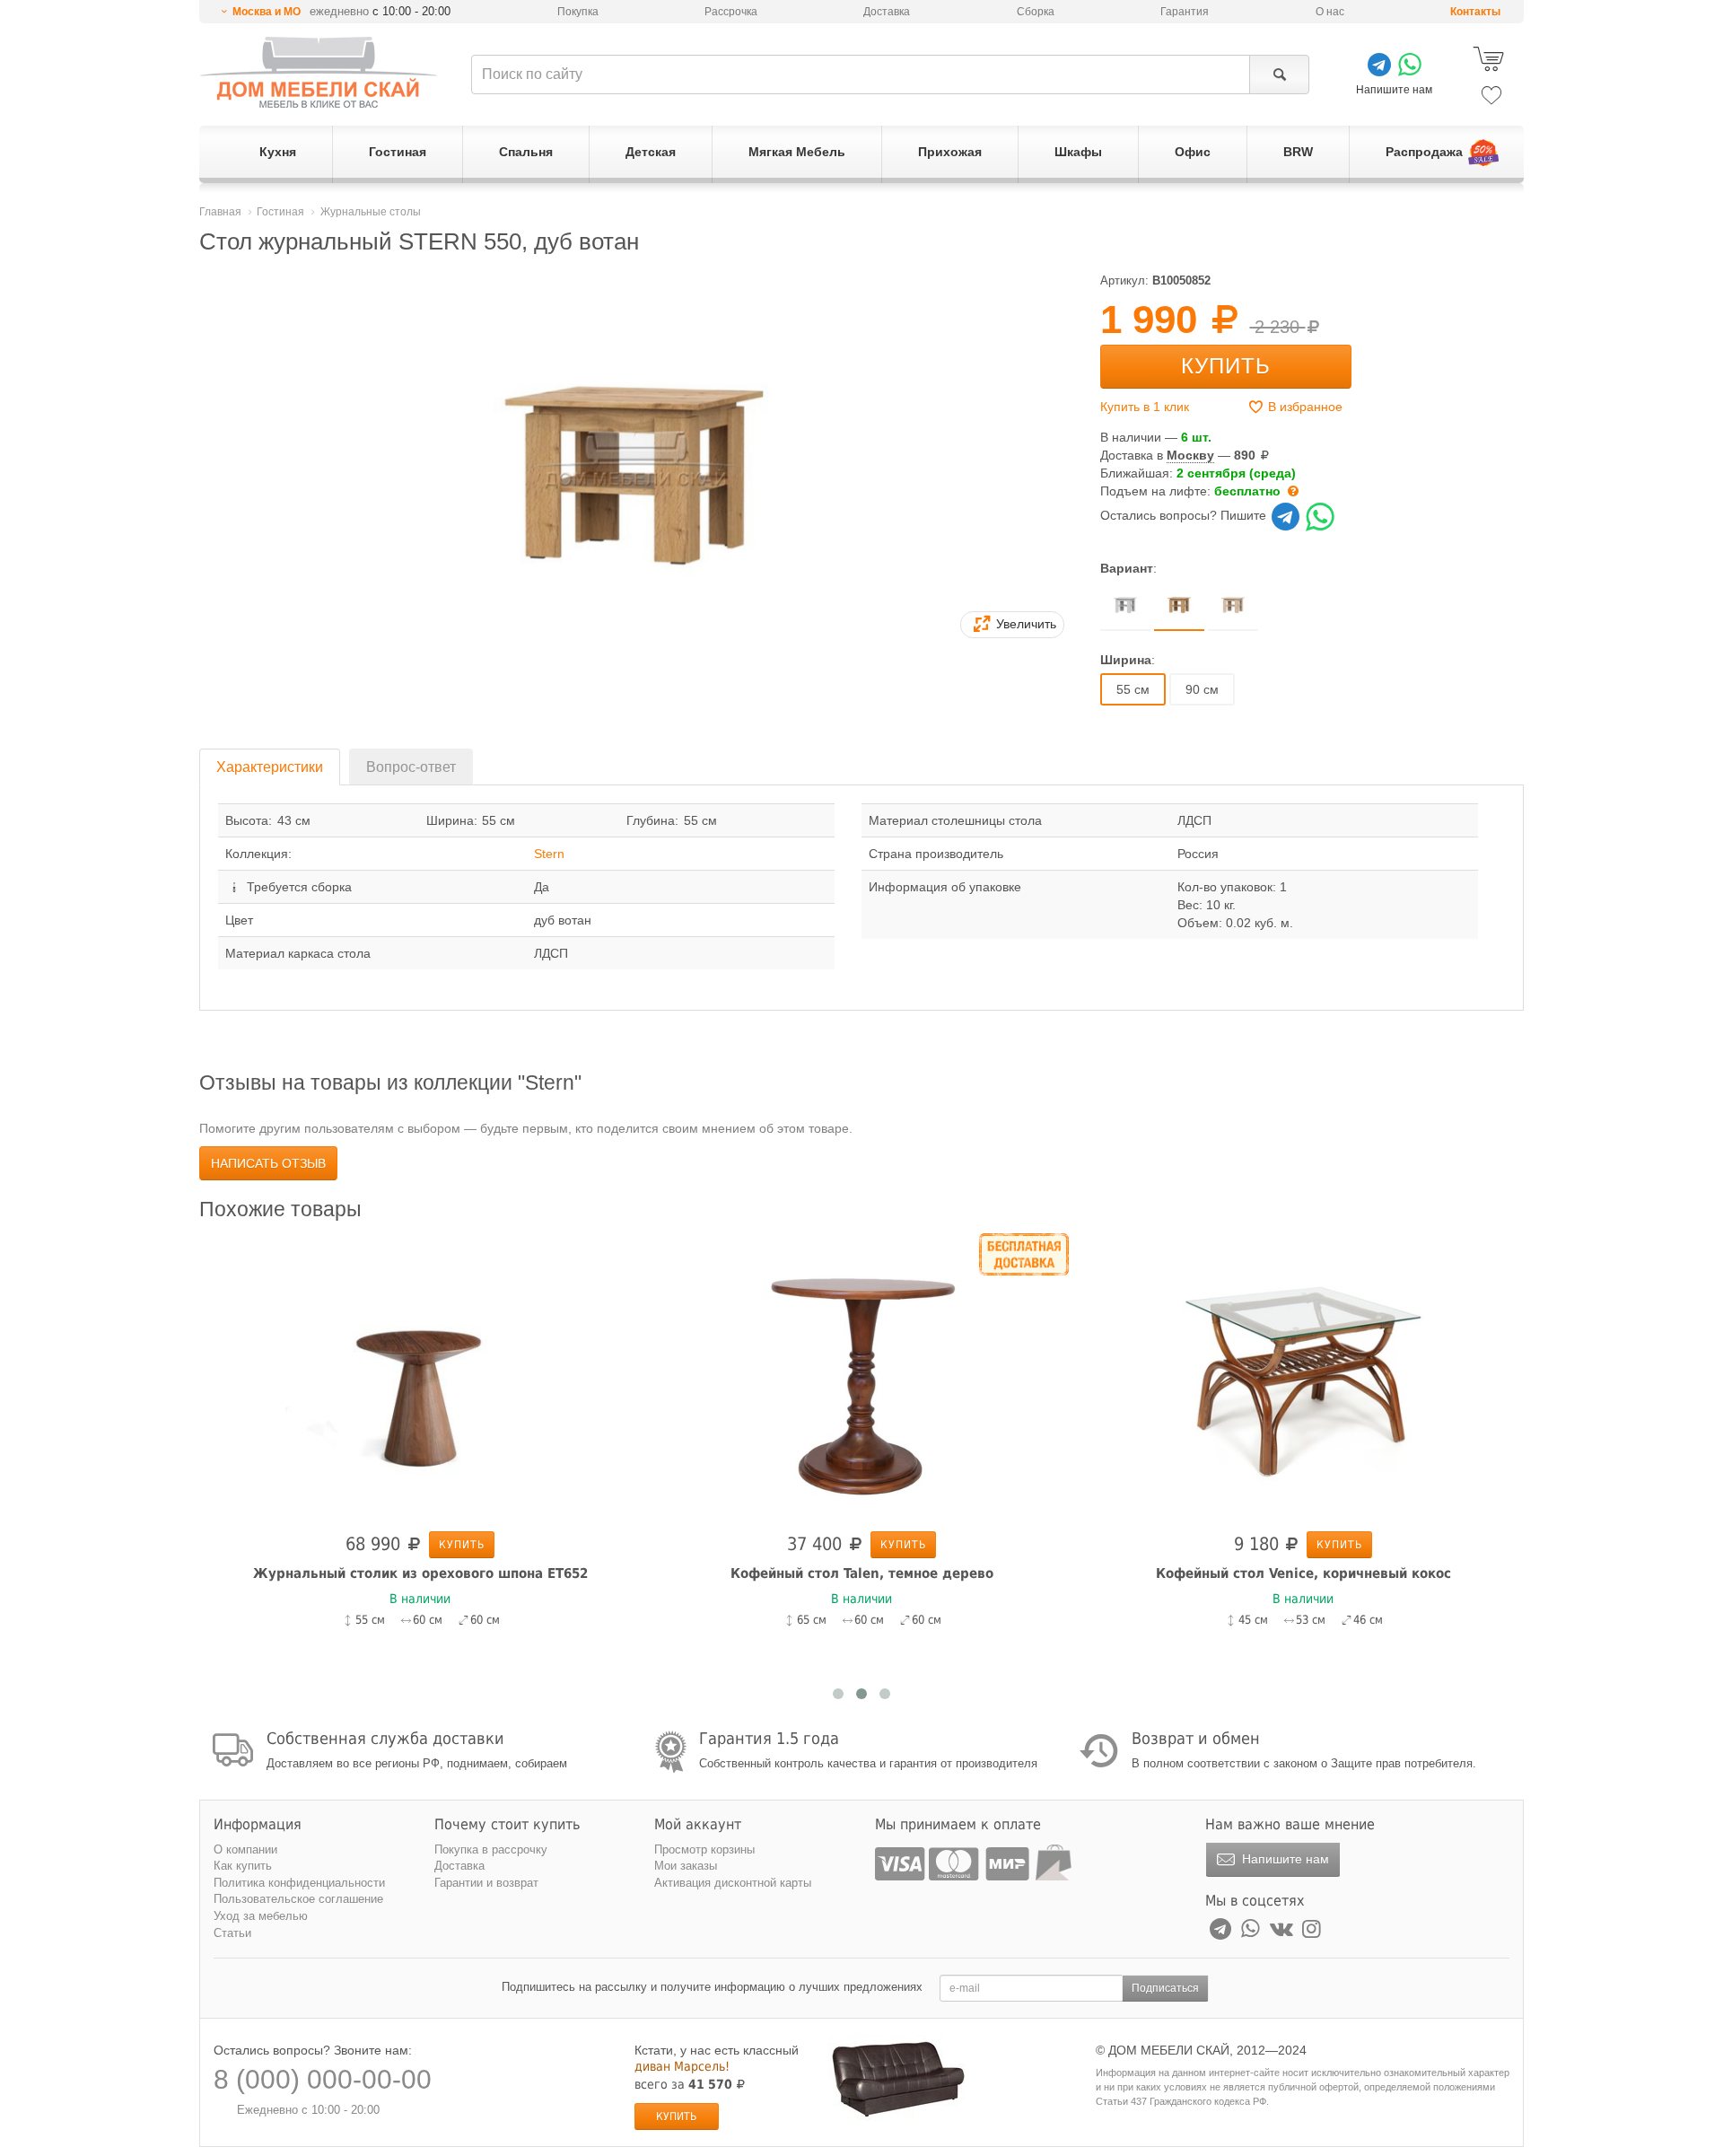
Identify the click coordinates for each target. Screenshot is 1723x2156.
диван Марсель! (682, 2066)
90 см (1202, 689)
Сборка (1036, 12)
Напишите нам (1284, 1859)
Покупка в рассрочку (491, 1849)
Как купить (243, 1866)
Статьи (232, 1933)
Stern (549, 854)
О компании (245, 1849)
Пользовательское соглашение (298, 1899)
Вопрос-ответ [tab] (411, 767)
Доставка (887, 12)
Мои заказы (686, 1866)
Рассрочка (731, 12)
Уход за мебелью (261, 1916)
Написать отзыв (268, 1163)
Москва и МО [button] (267, 12)
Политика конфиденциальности (299, 1883)
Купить (1226, 366)
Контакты (1475, 12)
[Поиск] (1279, 74)
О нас (1330, 12)
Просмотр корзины (704, 1849)
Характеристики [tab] (270, 767)
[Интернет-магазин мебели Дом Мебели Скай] (319, 72)
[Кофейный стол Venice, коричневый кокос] (1303, 1379)
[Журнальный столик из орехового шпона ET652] (420, 1379)
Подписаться (1165, 1988)
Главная (220, 212)
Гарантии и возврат (486, 1883)
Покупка (578, 12)
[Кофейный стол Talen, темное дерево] (861, 1379)
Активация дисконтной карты (733, 1883)
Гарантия (1185, 12)
